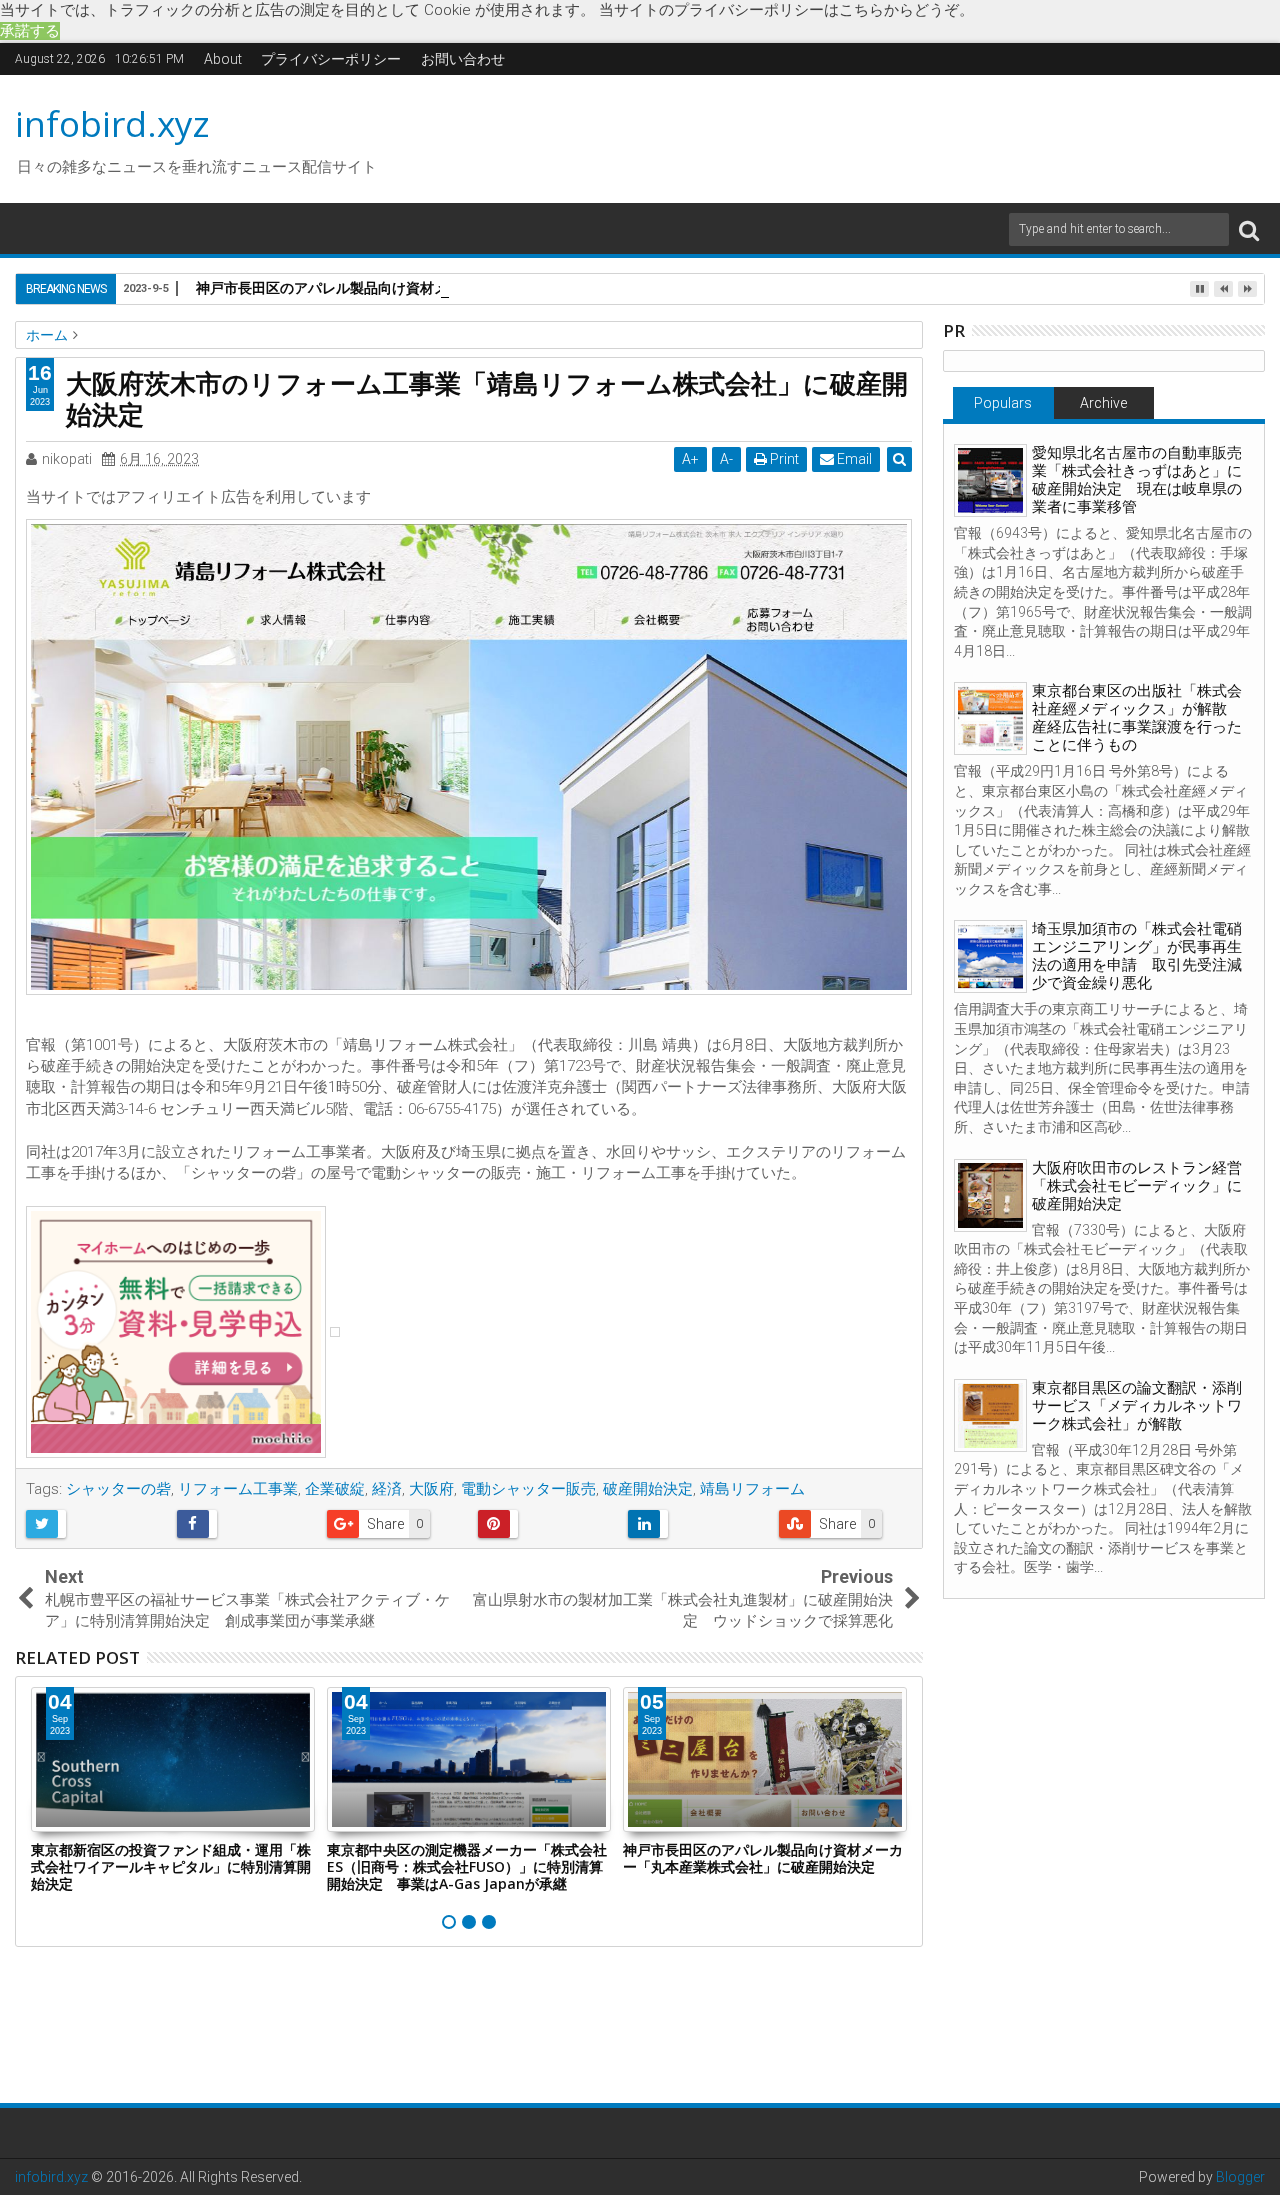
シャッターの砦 (118, 1489)
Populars (1003, 403)
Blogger (1240, 2177)
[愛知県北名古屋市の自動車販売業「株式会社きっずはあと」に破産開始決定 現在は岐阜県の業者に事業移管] (990, 480)
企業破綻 (335, 1489)
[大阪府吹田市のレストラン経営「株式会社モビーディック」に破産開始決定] (990, 1195)
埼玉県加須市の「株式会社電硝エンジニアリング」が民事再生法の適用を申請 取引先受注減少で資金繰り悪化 (1137, 956)
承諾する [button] (30, 31)
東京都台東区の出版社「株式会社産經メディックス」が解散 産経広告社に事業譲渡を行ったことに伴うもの (1137, 718)
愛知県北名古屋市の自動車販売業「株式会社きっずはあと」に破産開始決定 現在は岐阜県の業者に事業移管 (1137, 480)
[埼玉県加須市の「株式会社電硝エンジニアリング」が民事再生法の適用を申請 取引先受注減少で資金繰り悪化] (990, 956)
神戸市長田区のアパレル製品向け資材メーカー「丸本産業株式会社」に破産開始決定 (462, 287)
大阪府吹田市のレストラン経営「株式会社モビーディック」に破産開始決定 (1137, 1186)
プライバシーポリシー (331, 59)
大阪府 (431, 1489)
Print (783, 459)
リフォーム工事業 (238, 1489)
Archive (1103, 403)
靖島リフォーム (752, 1489)
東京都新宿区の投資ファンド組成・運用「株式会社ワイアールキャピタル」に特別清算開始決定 (171, 1866)
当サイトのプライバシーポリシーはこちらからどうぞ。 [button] (786, 10)
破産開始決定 (648, 1489)
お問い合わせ (463, 59)
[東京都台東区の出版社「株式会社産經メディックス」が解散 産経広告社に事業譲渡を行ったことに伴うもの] (990, 718)
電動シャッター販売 (528, 1489)
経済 (387, 1489)
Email (853, 459)
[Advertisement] (829, 136)
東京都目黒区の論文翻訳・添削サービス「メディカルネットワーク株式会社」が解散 (1137, 1406)
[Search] (1249, 229)
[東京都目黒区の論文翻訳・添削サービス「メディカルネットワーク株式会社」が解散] (990, 1415)
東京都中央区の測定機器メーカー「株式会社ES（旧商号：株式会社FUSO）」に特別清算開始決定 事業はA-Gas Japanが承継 (467, 1866)
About (223, 59)
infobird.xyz (112, 123)
